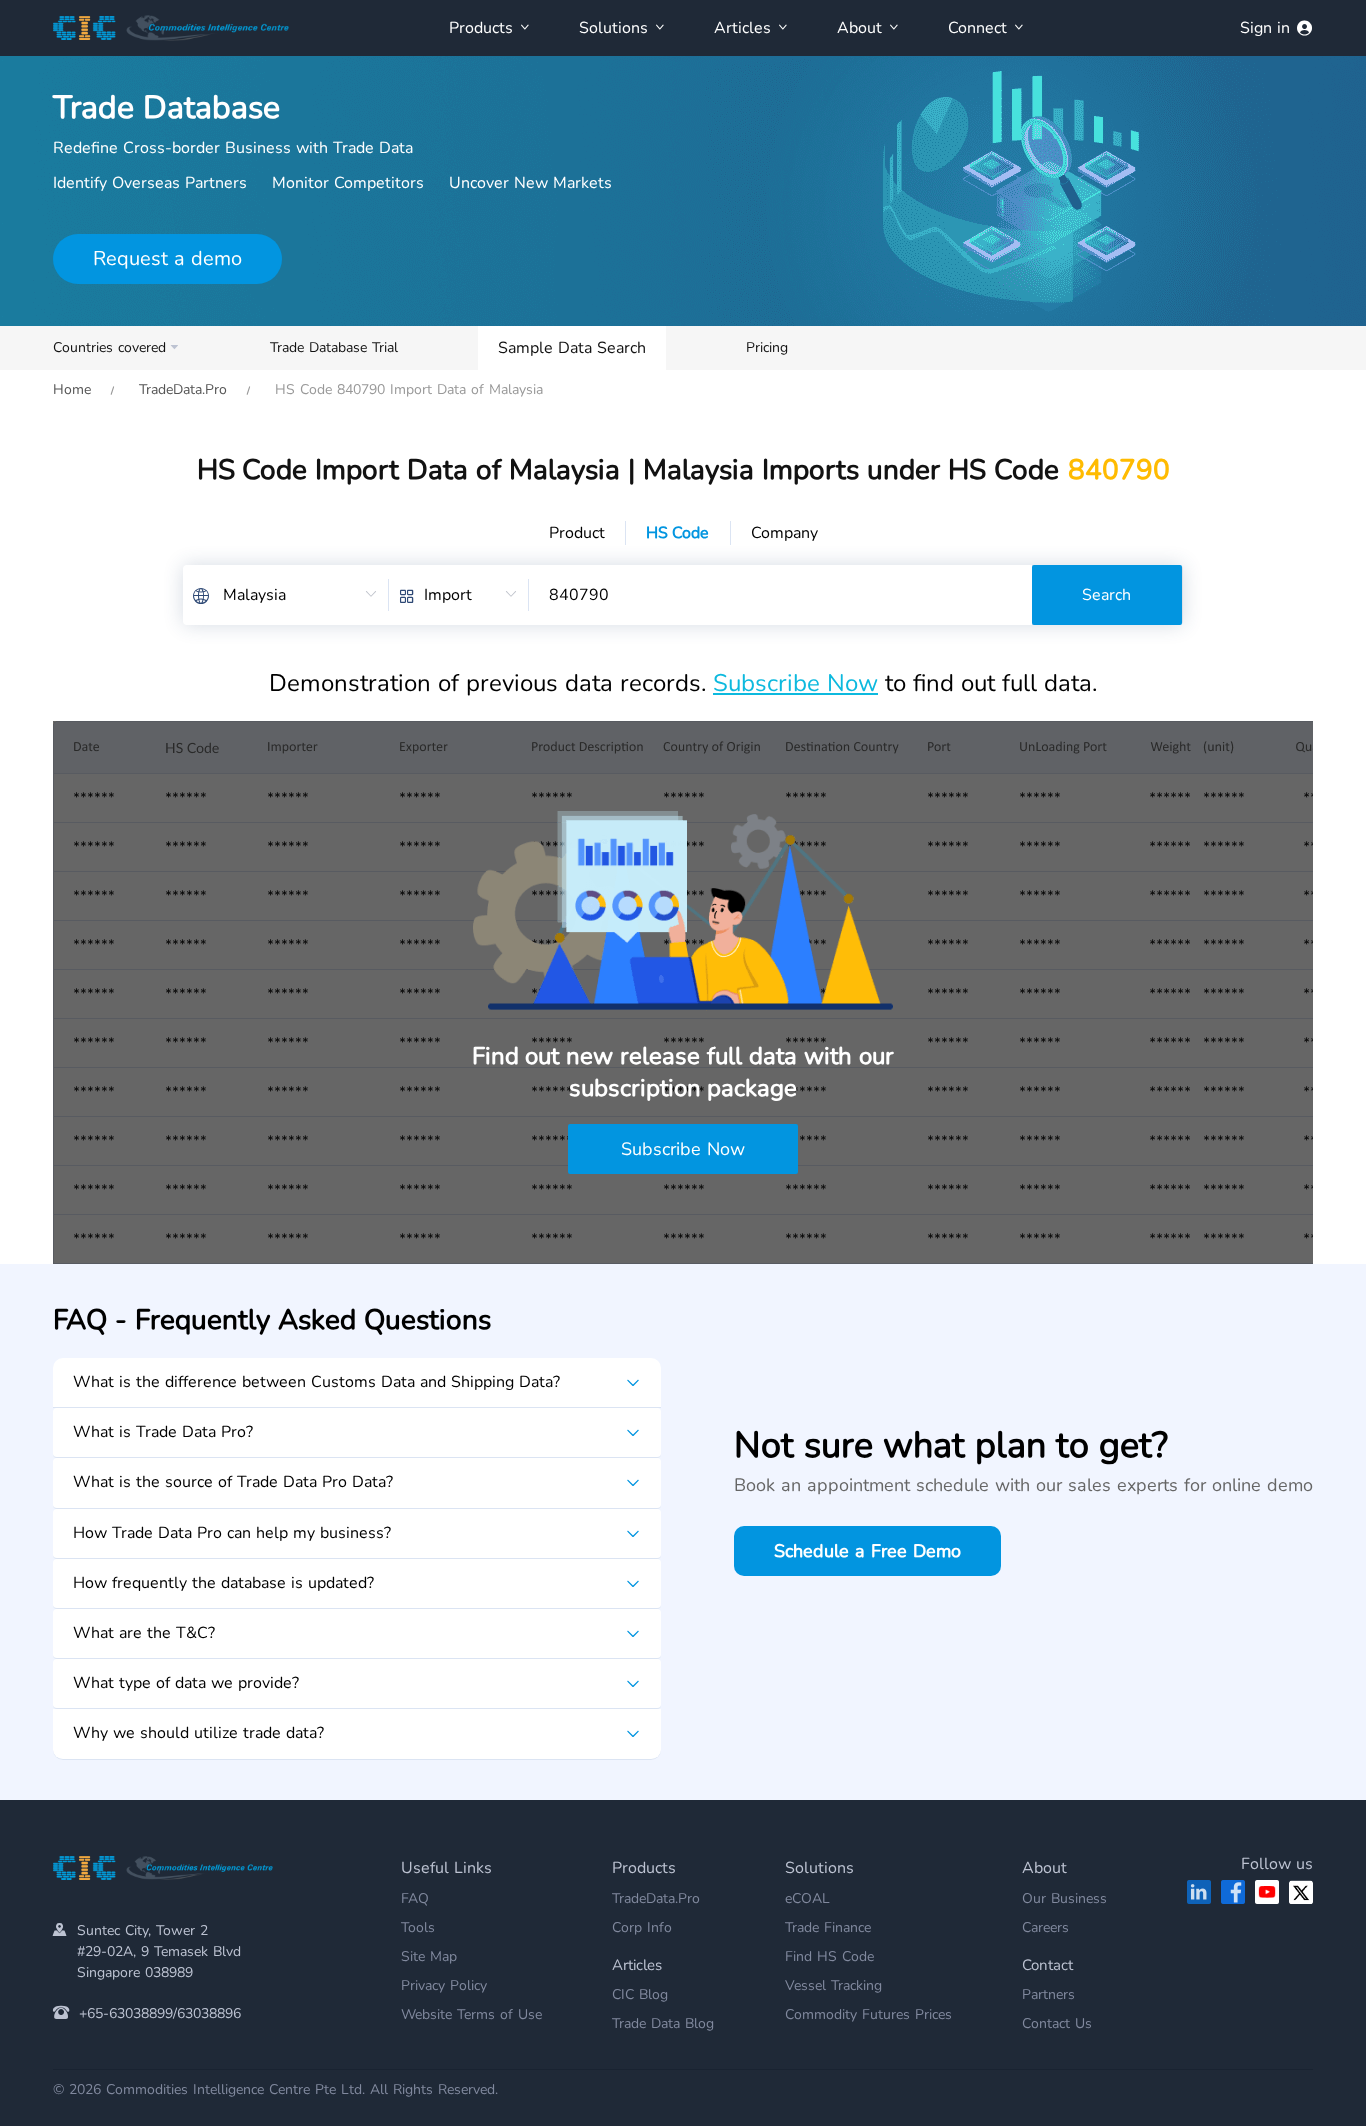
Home (72, 389)
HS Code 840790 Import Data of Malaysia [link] (406, 389)
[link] (72, 389)
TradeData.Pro (183, 389)
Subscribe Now (795, 683)
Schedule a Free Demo (867, 1551)
